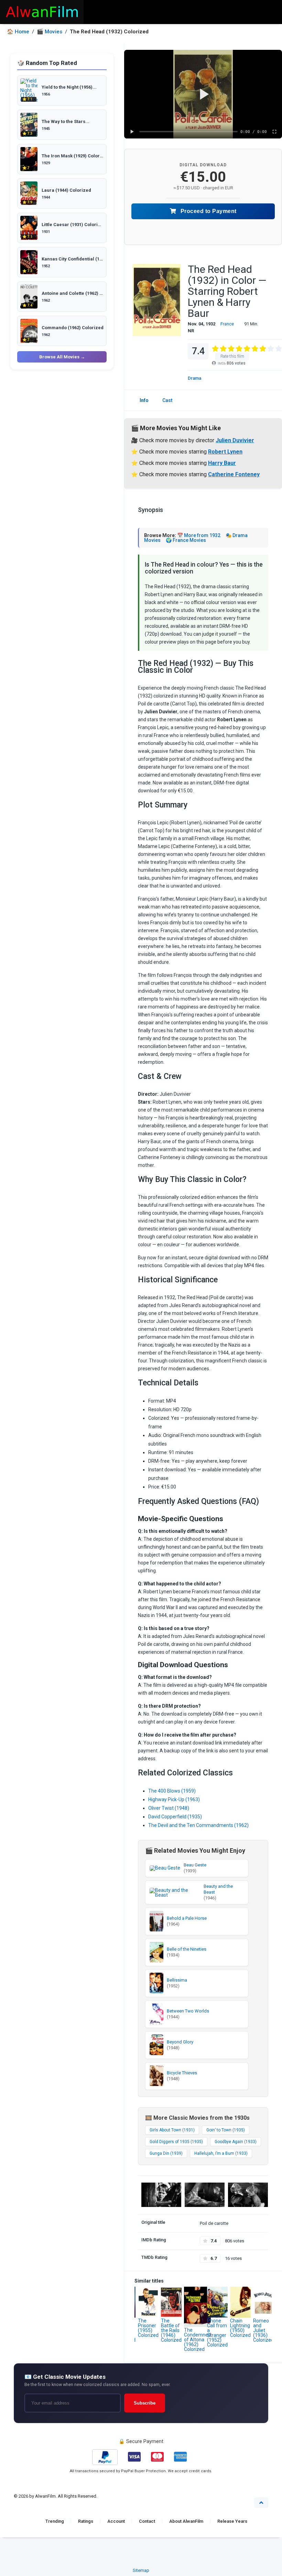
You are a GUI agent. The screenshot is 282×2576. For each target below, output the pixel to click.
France (227, 324)
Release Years (232, 2521)
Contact (147, 2521)
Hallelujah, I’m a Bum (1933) (221, 2153)
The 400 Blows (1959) (172, 1791)
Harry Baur (222, 463)
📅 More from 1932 (199, 535)
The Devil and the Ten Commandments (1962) (198, 1825)
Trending (55, 2521)
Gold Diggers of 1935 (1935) (176, 2142)
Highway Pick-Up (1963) (174, 1799)
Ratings (86, 2521)
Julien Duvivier (235, 440)
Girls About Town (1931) (172, 2130)
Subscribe (145, 2403)
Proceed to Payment (208, 211)
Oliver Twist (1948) (169, 1808)
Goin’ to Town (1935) (226, 2130)
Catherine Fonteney (234, 474)
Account (116, 2521)
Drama (194, 378)
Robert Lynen (225, 452)
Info (144, 400)
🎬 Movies (50, 32)
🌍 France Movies (186, 540)
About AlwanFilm (186, 2521)
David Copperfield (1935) (175, 1817)
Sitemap (141, 2570)
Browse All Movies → (62, 357)
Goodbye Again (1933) (236, 2142)
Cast (167, 400)
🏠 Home (18, 32)
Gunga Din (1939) (166, 2153)
